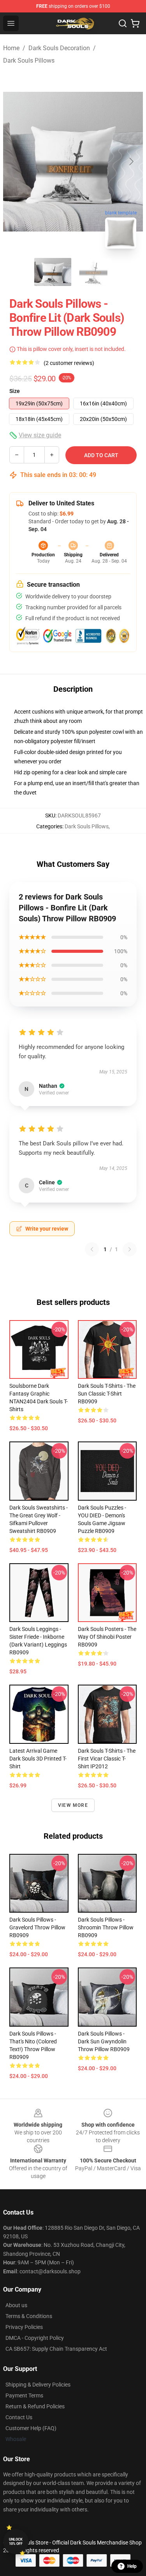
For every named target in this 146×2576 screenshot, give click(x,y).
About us (16, 2305)
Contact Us (19, 2417)
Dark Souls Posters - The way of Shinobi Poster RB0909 (107, 1637)
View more (73, 1805)
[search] (123, 23)
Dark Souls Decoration (59, 48)
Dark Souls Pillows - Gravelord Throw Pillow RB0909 (37, 1927)
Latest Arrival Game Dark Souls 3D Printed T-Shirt (38, 1759)
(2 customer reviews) (69, 363)
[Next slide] (131, 161)
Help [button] (132, 2566)
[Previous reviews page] (92, 1249)
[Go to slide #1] (53, 272)
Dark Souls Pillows (29, 60)
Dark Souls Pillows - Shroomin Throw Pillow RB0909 (106, 1927)
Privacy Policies (24, 2327)
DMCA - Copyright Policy (35, 2338)
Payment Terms (24, 2395)
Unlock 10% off (16, 2542)
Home (11, 48)
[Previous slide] (15, 161)
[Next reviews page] (130, 1249)
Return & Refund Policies (35, 2406)
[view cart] (135, 23)
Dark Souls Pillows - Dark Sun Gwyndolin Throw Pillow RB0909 (104, 2041)
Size (15, 391)
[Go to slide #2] (93, 272)
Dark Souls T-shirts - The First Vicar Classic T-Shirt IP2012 (107, 1759)
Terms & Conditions (29, 2316)
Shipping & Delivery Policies (38, 2385)
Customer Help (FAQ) (31, 2428)
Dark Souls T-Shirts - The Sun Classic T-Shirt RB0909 (107, 1394)
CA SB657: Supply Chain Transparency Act (56, 2349)
